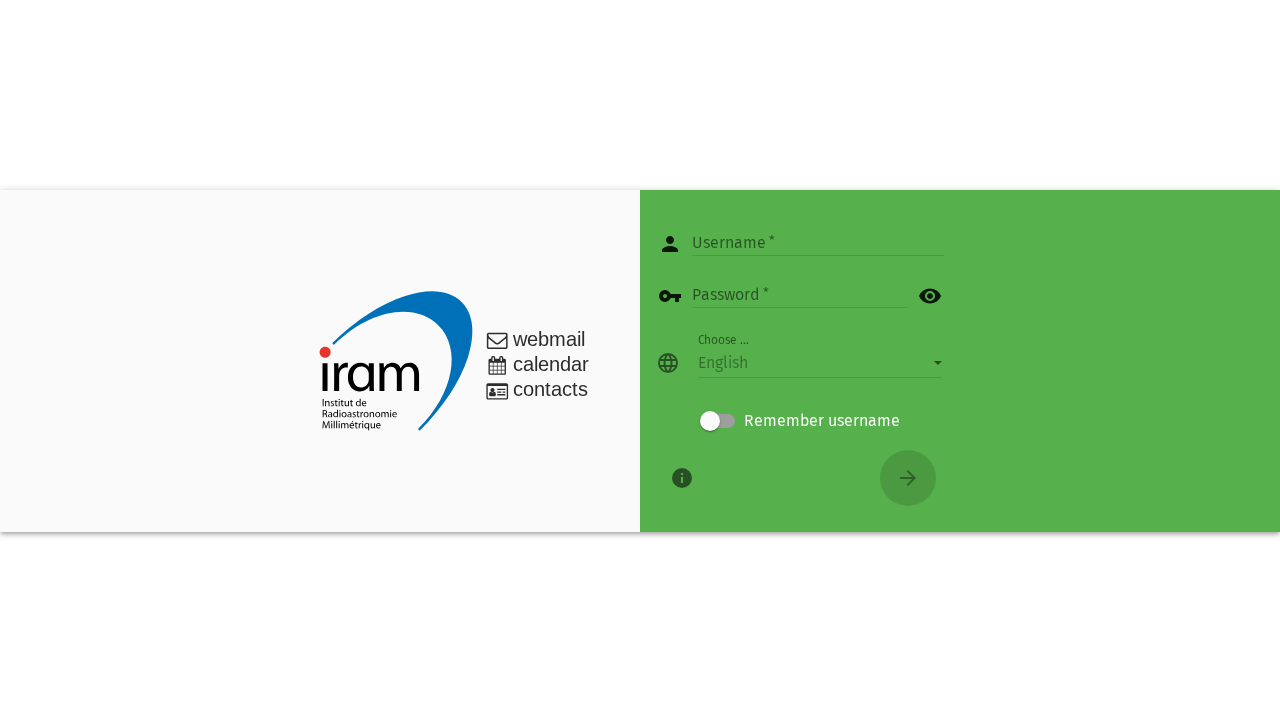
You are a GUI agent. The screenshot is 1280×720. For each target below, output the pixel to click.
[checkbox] (800, 421)
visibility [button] (930, 296)
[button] (820, 363)
